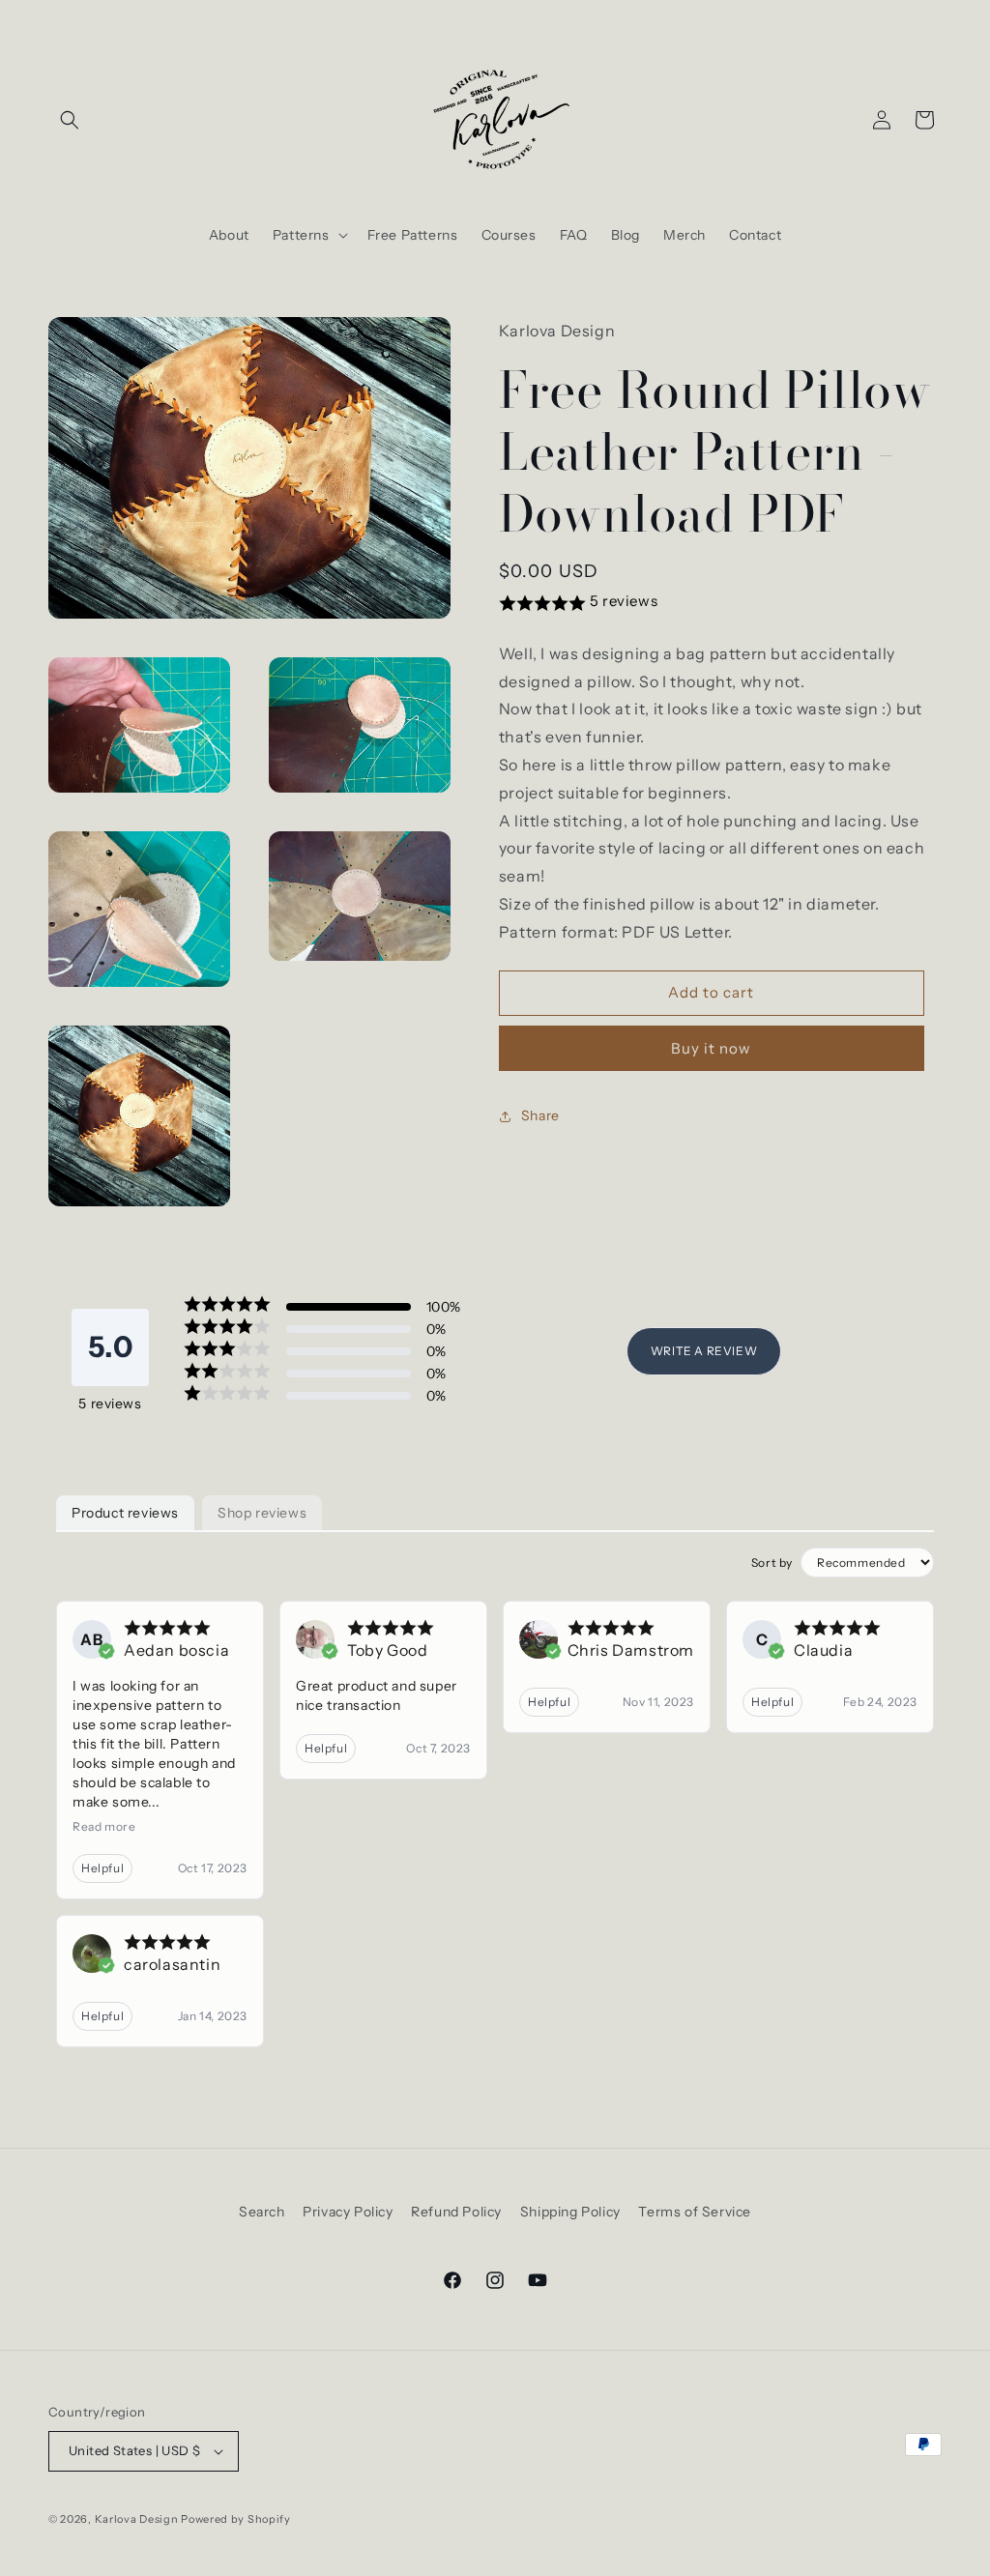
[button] (70, 120)
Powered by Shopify (236, 2519)
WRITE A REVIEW (704, 1351)
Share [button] (540, 1115)
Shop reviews (262, 1513)
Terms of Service (695, 2212)
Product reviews (125, 1513)
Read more (104, 1826)
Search (262, 2212)
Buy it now (711, 1048)
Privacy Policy (348, 2212)
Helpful (102, 1868)
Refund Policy (456, 2212)
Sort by (772, 1563)
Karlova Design (137, 2519)
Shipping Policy (570, 2212)
